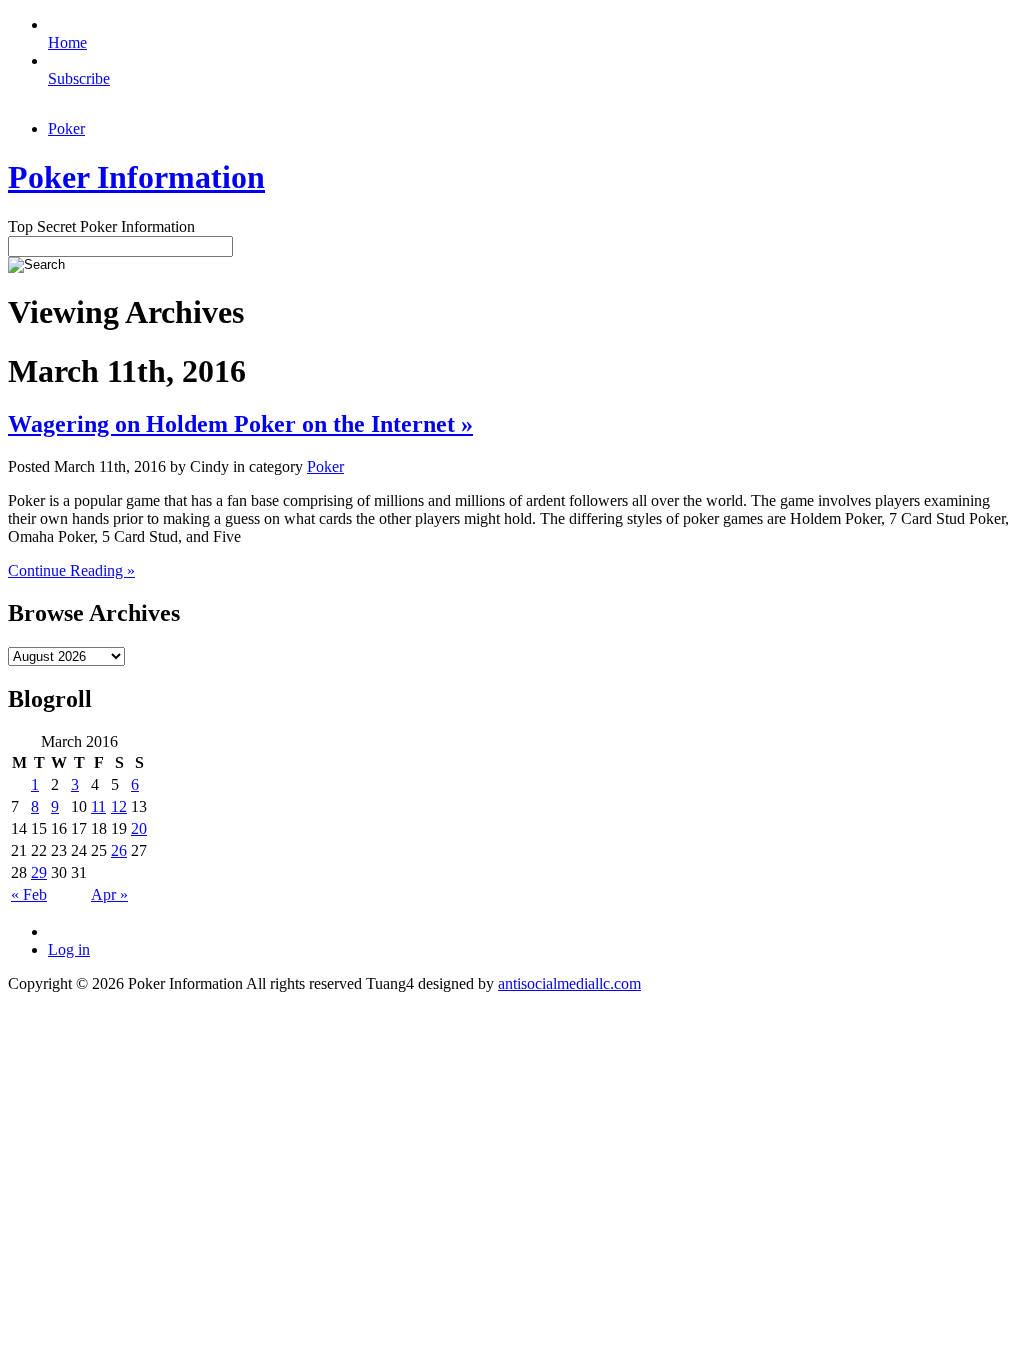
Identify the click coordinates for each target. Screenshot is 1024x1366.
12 (119, 806)
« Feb (29, 894)
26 (119, 850)
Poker (66, 128)
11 (98, 806)
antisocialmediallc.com (569, 983)
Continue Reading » (71, 570)
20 (139, 828)
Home (67, 42)
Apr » (109, 894)
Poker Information (136, 177)
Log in (69, 949)
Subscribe (79, 78)
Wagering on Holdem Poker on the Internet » (240, 424)
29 (39, 872)
